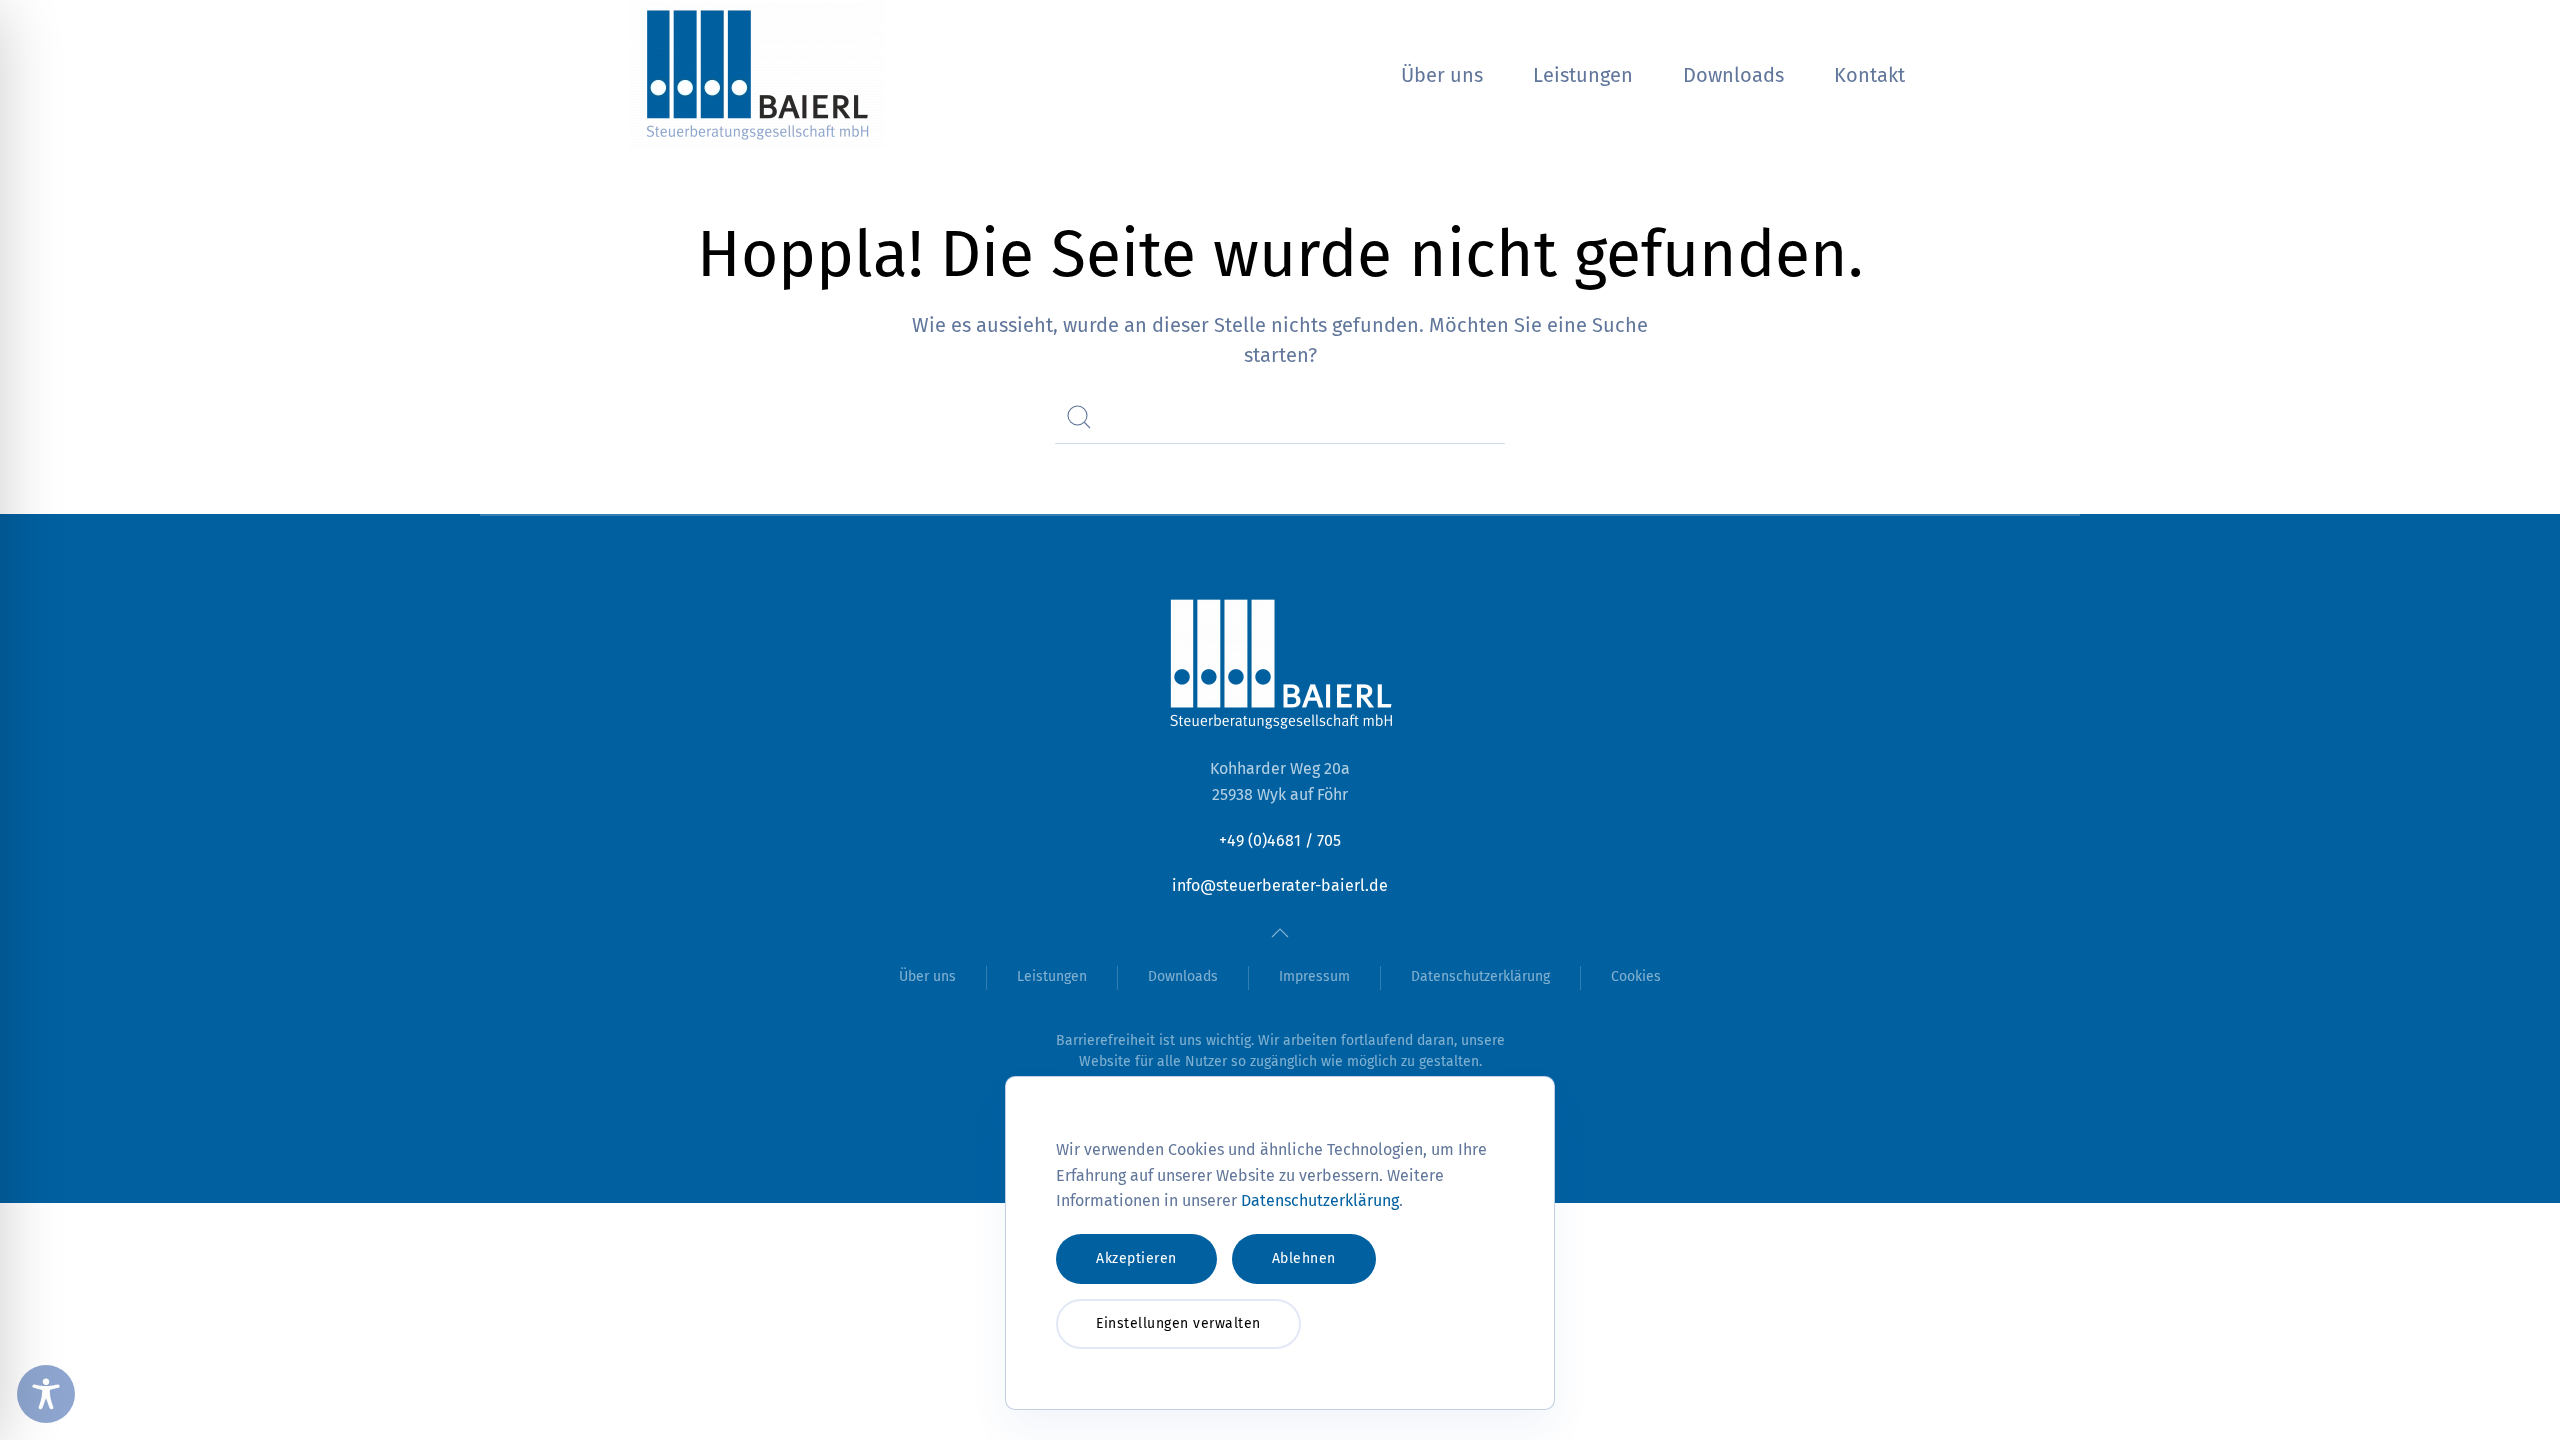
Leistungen (1583, 75)
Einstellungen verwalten (1178, 1323)
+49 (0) (1280, 840)
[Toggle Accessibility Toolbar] (46, 1394)
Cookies (1636, 976)
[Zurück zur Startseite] (760, 75)
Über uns (1442, 75)
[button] (1280, 933)
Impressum (1314, 976)
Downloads (1733, 75)
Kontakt (1869, 75)
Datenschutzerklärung (1480, 976)
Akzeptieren (1136, 1258)
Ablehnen (1304, 1258)
